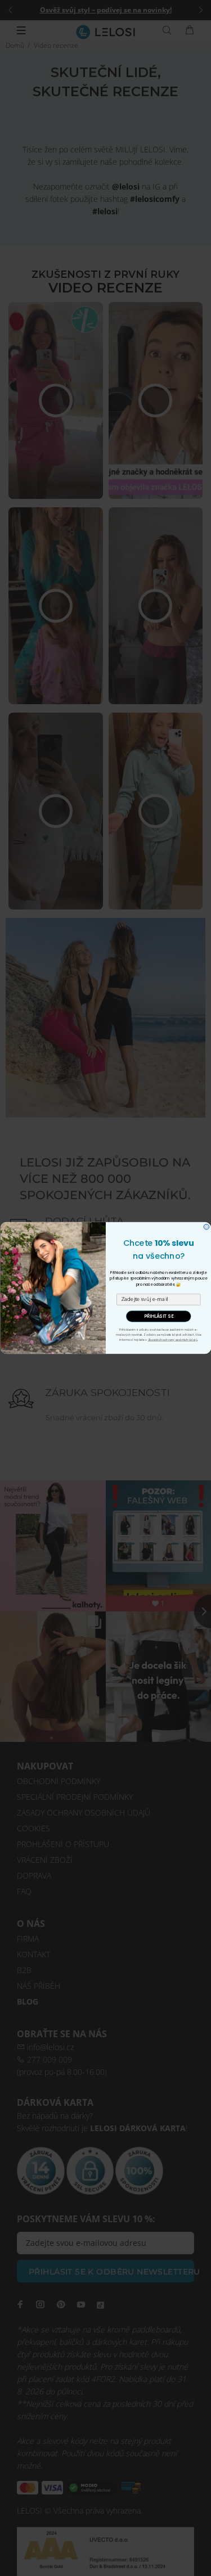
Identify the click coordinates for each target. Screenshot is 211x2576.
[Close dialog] (206, 1227)
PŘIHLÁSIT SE (158, 1316)
